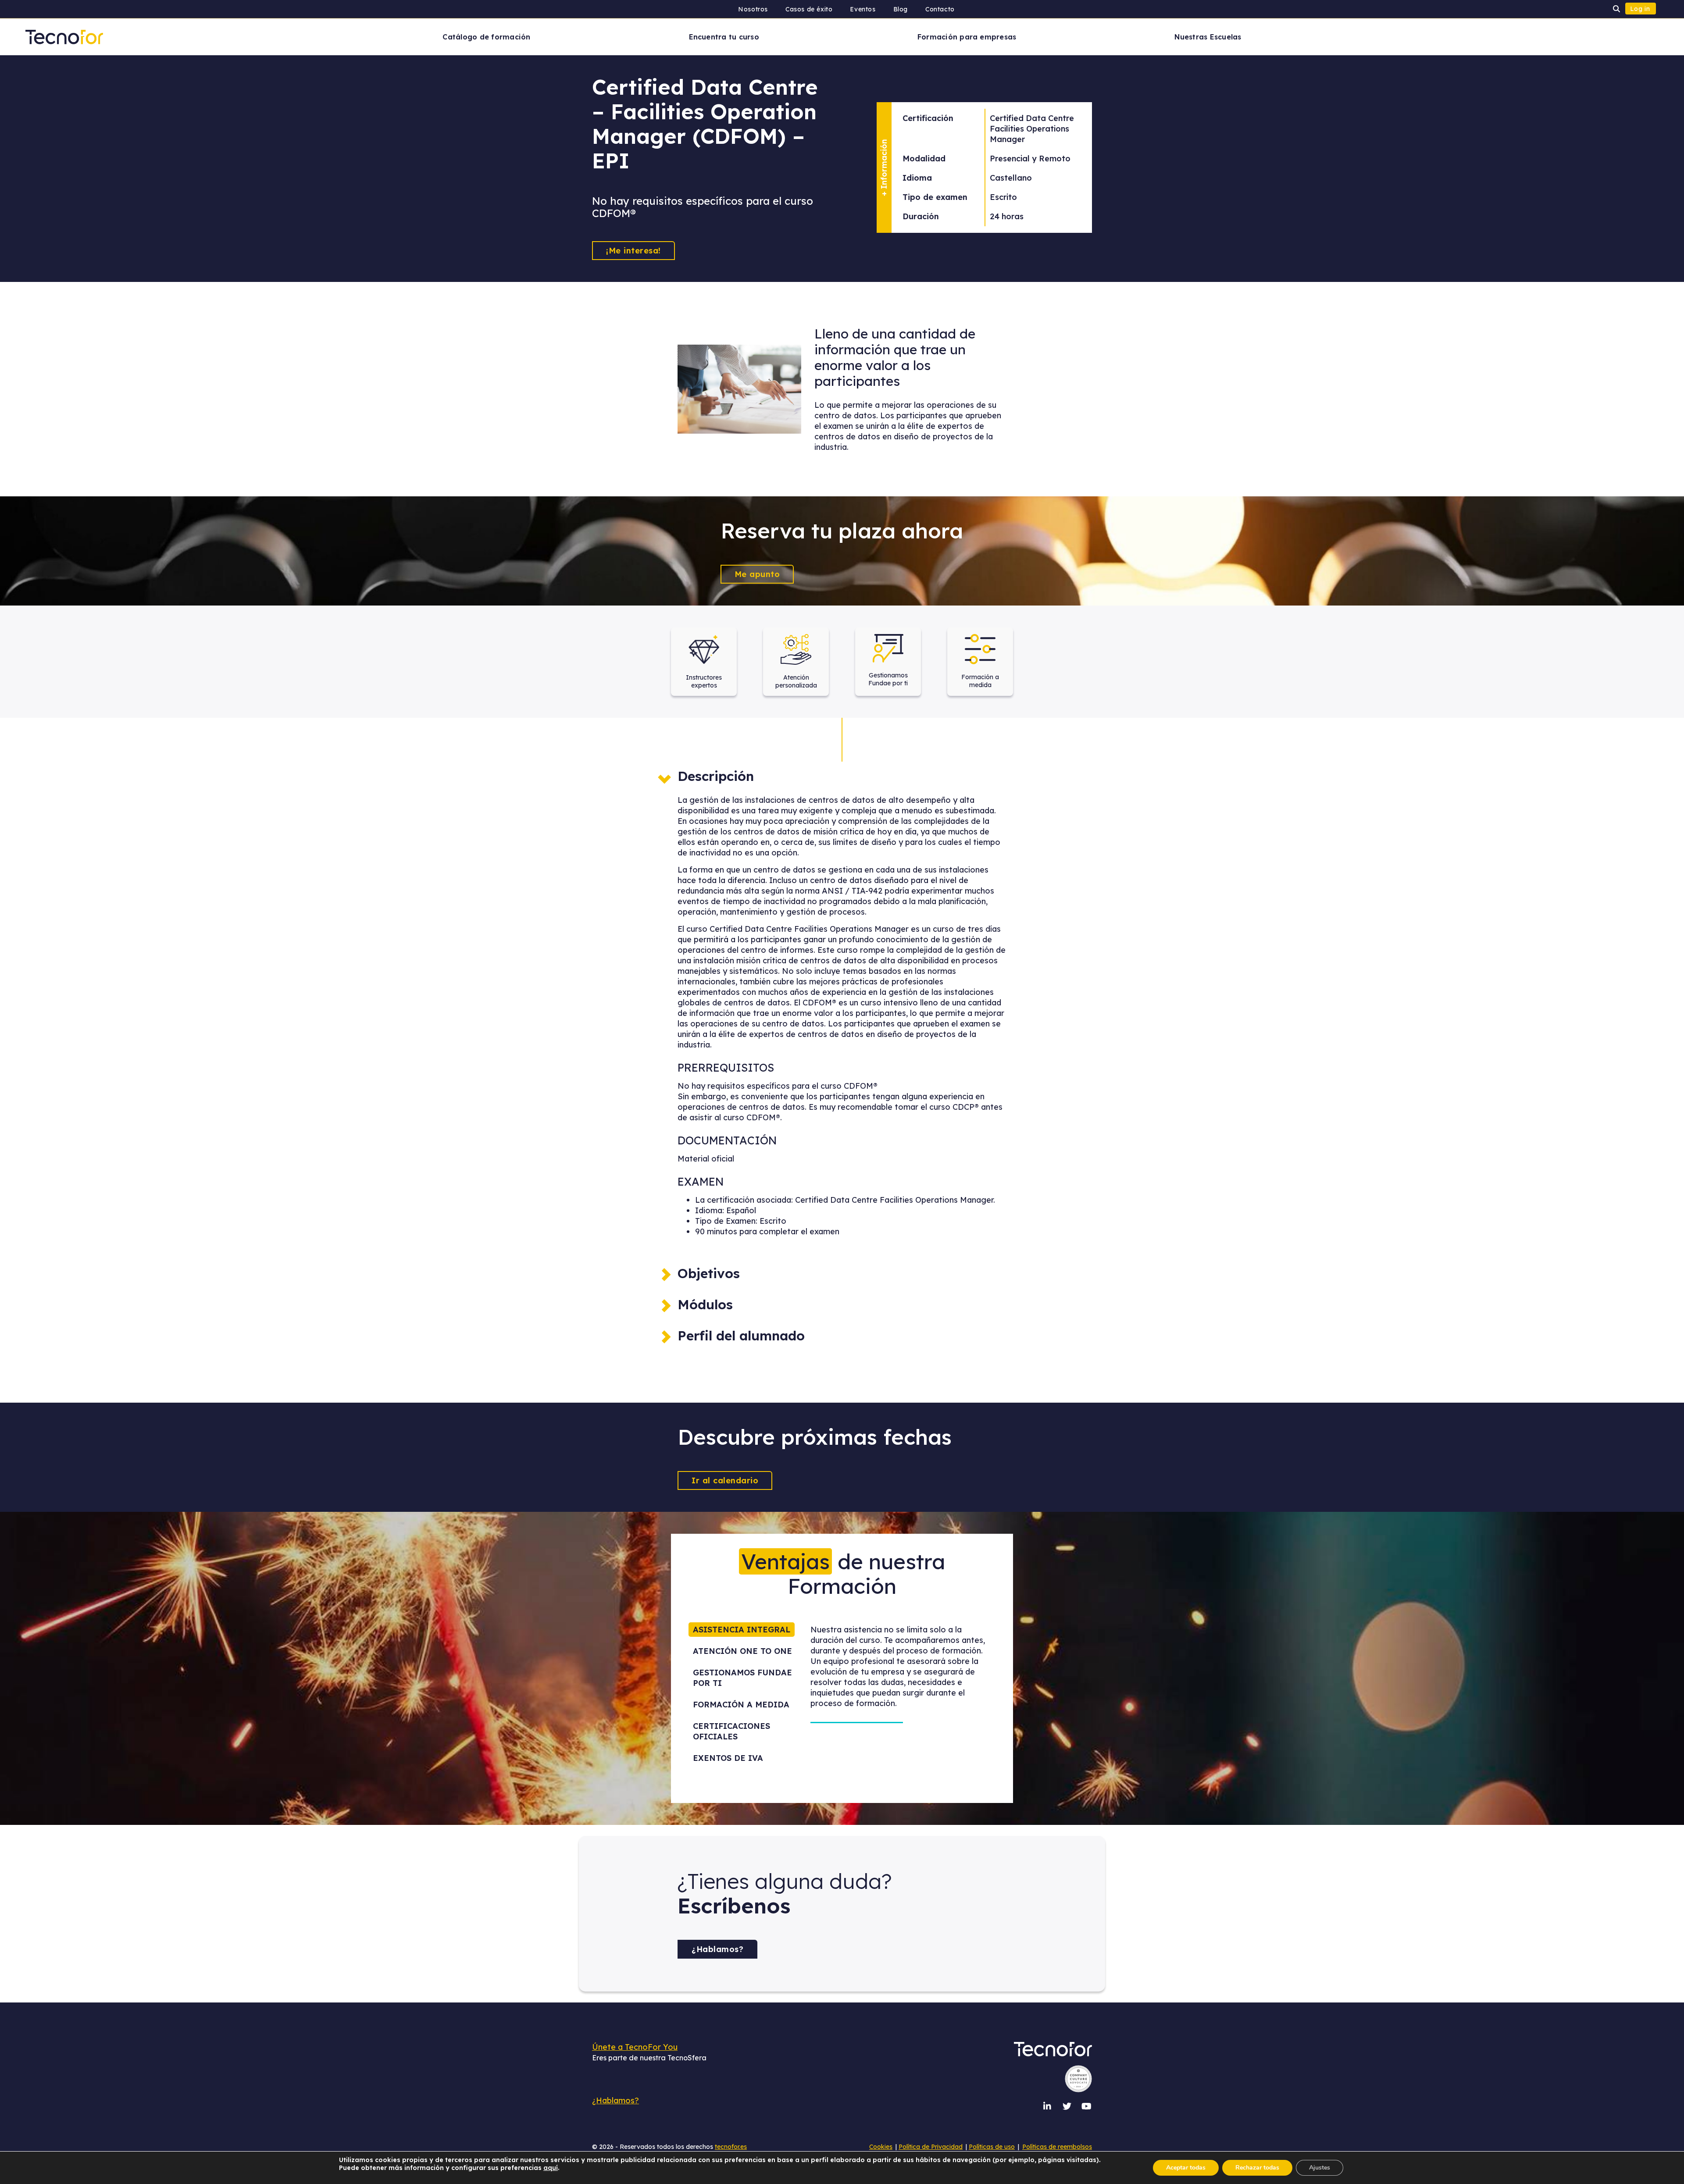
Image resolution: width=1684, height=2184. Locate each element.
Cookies (881, 2147)
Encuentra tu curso (724, 37)
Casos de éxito (809, 9)
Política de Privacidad (931, 2147)
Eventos (863, 9)
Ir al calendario (725, 1480)
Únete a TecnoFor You (635, 2047)
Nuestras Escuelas (1208, 37)
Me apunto (757, 574)
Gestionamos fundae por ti (742, 1678)
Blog (901, 9)
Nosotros (753, 9)
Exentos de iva (728, 1758)
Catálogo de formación (486, 37)
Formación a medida (741, 1705)
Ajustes (1320, 2168)
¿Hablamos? (717, 1949)
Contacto (940, 9)
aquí (551, 2168)
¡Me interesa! (633, 251)
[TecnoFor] (64, 36)
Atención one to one (742, 1651)
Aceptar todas (1186, 2168)
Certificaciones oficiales (731, 1731)
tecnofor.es (731, 2147)
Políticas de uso (992, 2147)
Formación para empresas (967, 37)
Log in (1640, 9)
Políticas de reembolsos (1057, 2147)
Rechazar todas (1257, 2168)
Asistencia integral (742, 1630)
